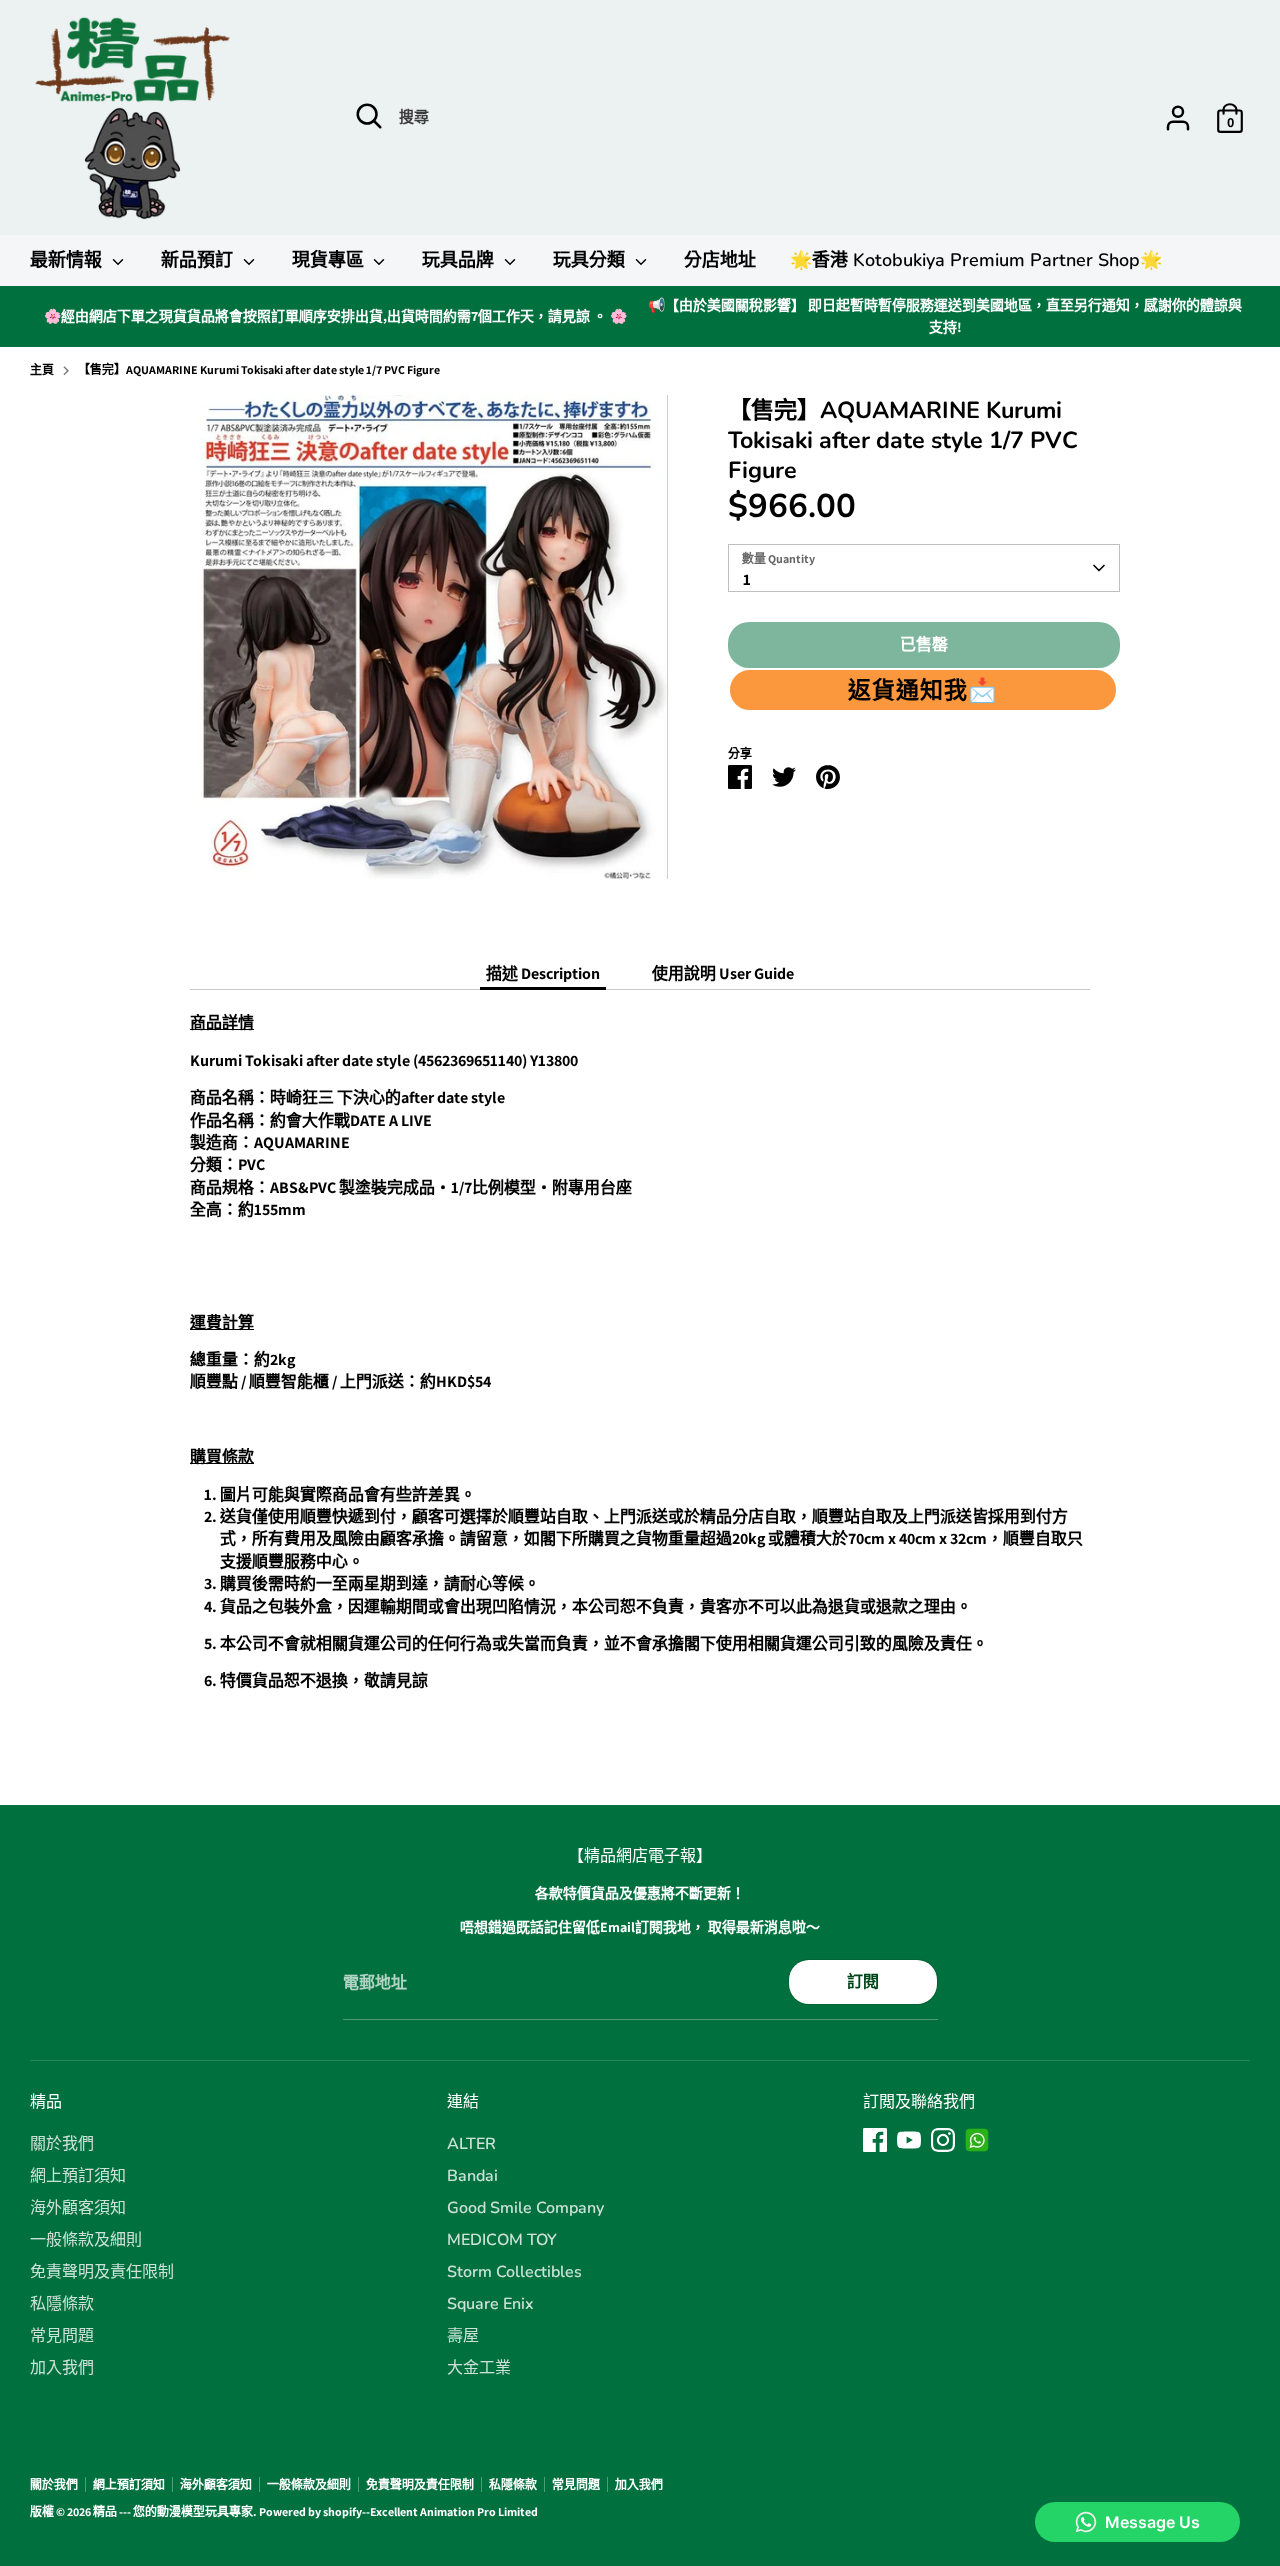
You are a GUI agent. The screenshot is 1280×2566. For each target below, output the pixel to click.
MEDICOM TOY (502, 2240)
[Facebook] (875, 2140)
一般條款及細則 (86, 2240)
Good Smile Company (525, 2208)
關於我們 (62, 2144)
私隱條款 (62, 2304)
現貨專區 (330, 260)
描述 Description (543, 973)
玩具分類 (591, 260)
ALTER (471, 2144)
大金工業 (479, 2368)
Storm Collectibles (514, 2272)
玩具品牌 (460, 260)
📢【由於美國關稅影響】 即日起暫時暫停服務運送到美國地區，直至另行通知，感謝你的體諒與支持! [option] (945, 316)
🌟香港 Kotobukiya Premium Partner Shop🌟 (976, 260)
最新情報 (68, 260)
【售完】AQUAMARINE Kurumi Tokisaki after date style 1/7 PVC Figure (259, 369)
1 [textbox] (747, 579)
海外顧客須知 (78, 2208)
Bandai (472, 2176)
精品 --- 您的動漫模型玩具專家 (173, 2511)
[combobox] (923, 568)
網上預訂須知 (78, 2176)
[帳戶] (1178, 118)
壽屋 (463, 2336)
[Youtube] (909, 2140)
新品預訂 (199, 260)
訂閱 (863, 1981)
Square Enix (490, 2304)
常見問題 (62, 2336)
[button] (922, 690)
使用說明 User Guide (723, 973)
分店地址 (720, 260)
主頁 (42, 369)
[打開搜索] (369, 116)
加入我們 (62, 2368)
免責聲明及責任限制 (102, 2272)
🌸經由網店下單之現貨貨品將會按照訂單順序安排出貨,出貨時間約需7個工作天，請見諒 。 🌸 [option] (335, 316)
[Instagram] (943, 2140)
